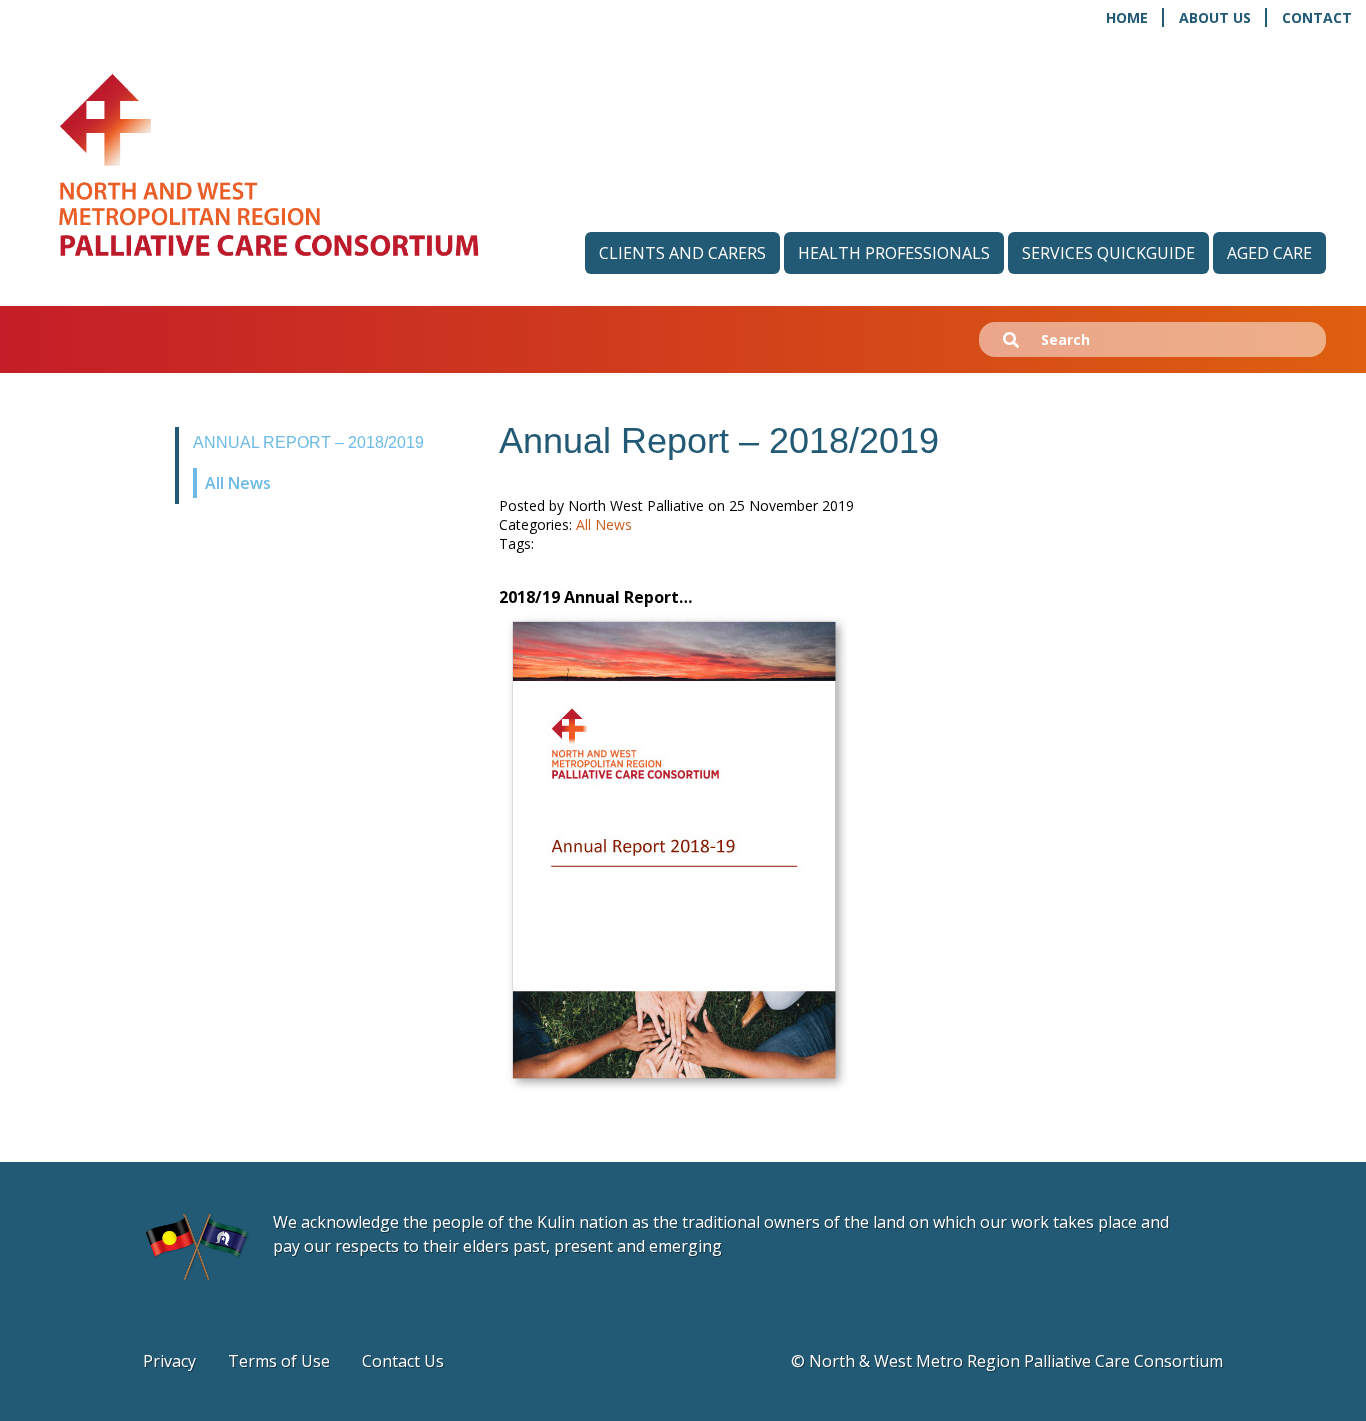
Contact (1317, 17)
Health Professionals (894, 253)
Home (1127, 17)
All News (238, 483)
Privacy (169, 1361)
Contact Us (403, 1361)
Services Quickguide (1108, 253)
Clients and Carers (682, 253)
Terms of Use (279, 1361)
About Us (1215, 17)
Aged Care (1269, 253)
